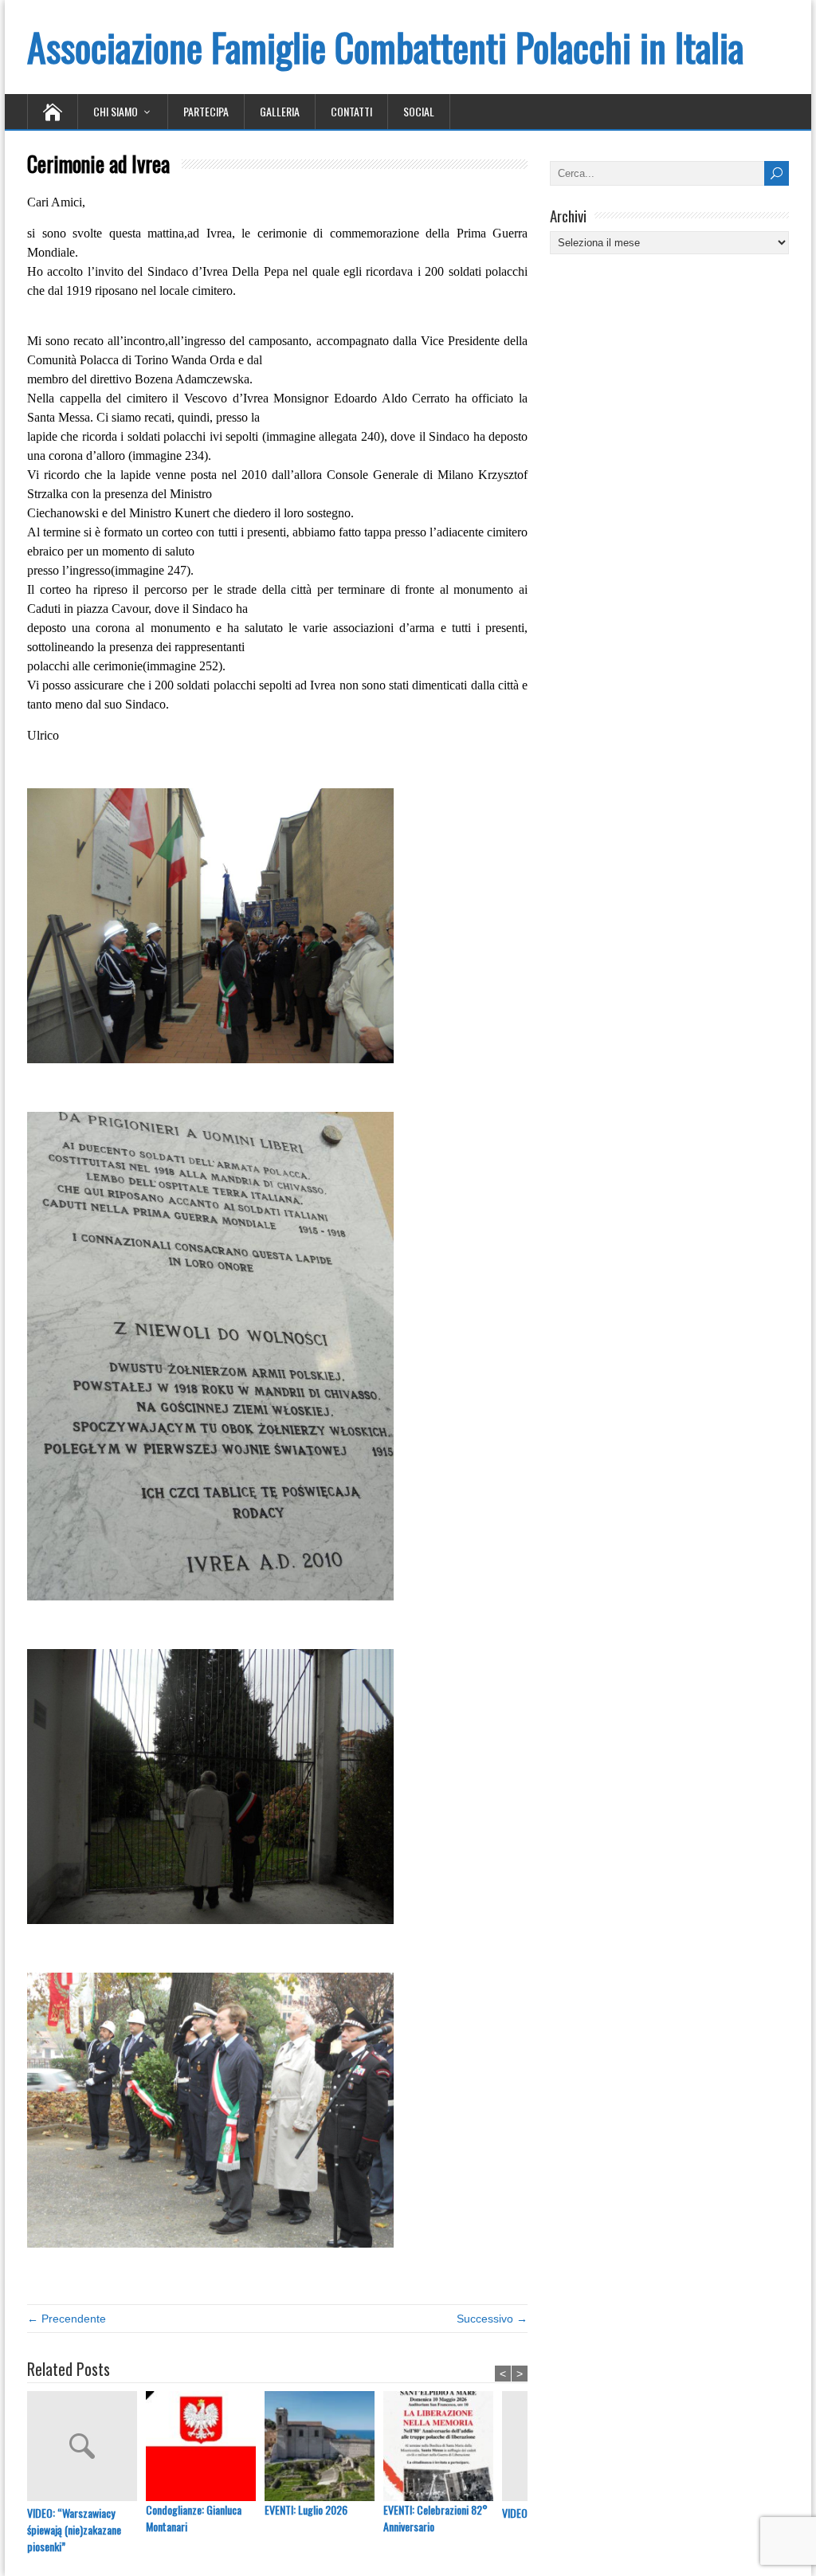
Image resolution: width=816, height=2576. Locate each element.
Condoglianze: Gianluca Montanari (194, 2518)
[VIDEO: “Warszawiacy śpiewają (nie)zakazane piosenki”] (86, 2448)
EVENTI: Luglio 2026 (306, 2509)
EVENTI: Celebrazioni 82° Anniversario (435, 2518)
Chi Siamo (116, 111)
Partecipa (206, 111)
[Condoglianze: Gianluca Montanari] (205, 2446)
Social (419, 111)
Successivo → (492, 2319)
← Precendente (67, 2319)
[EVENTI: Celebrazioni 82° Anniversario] (443, 2446)
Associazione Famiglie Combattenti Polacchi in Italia (385, 47)
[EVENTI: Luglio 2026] (324, 2446)
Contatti (351, 111)
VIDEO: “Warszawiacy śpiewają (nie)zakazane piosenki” (74, 2529)
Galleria (280, 111)
